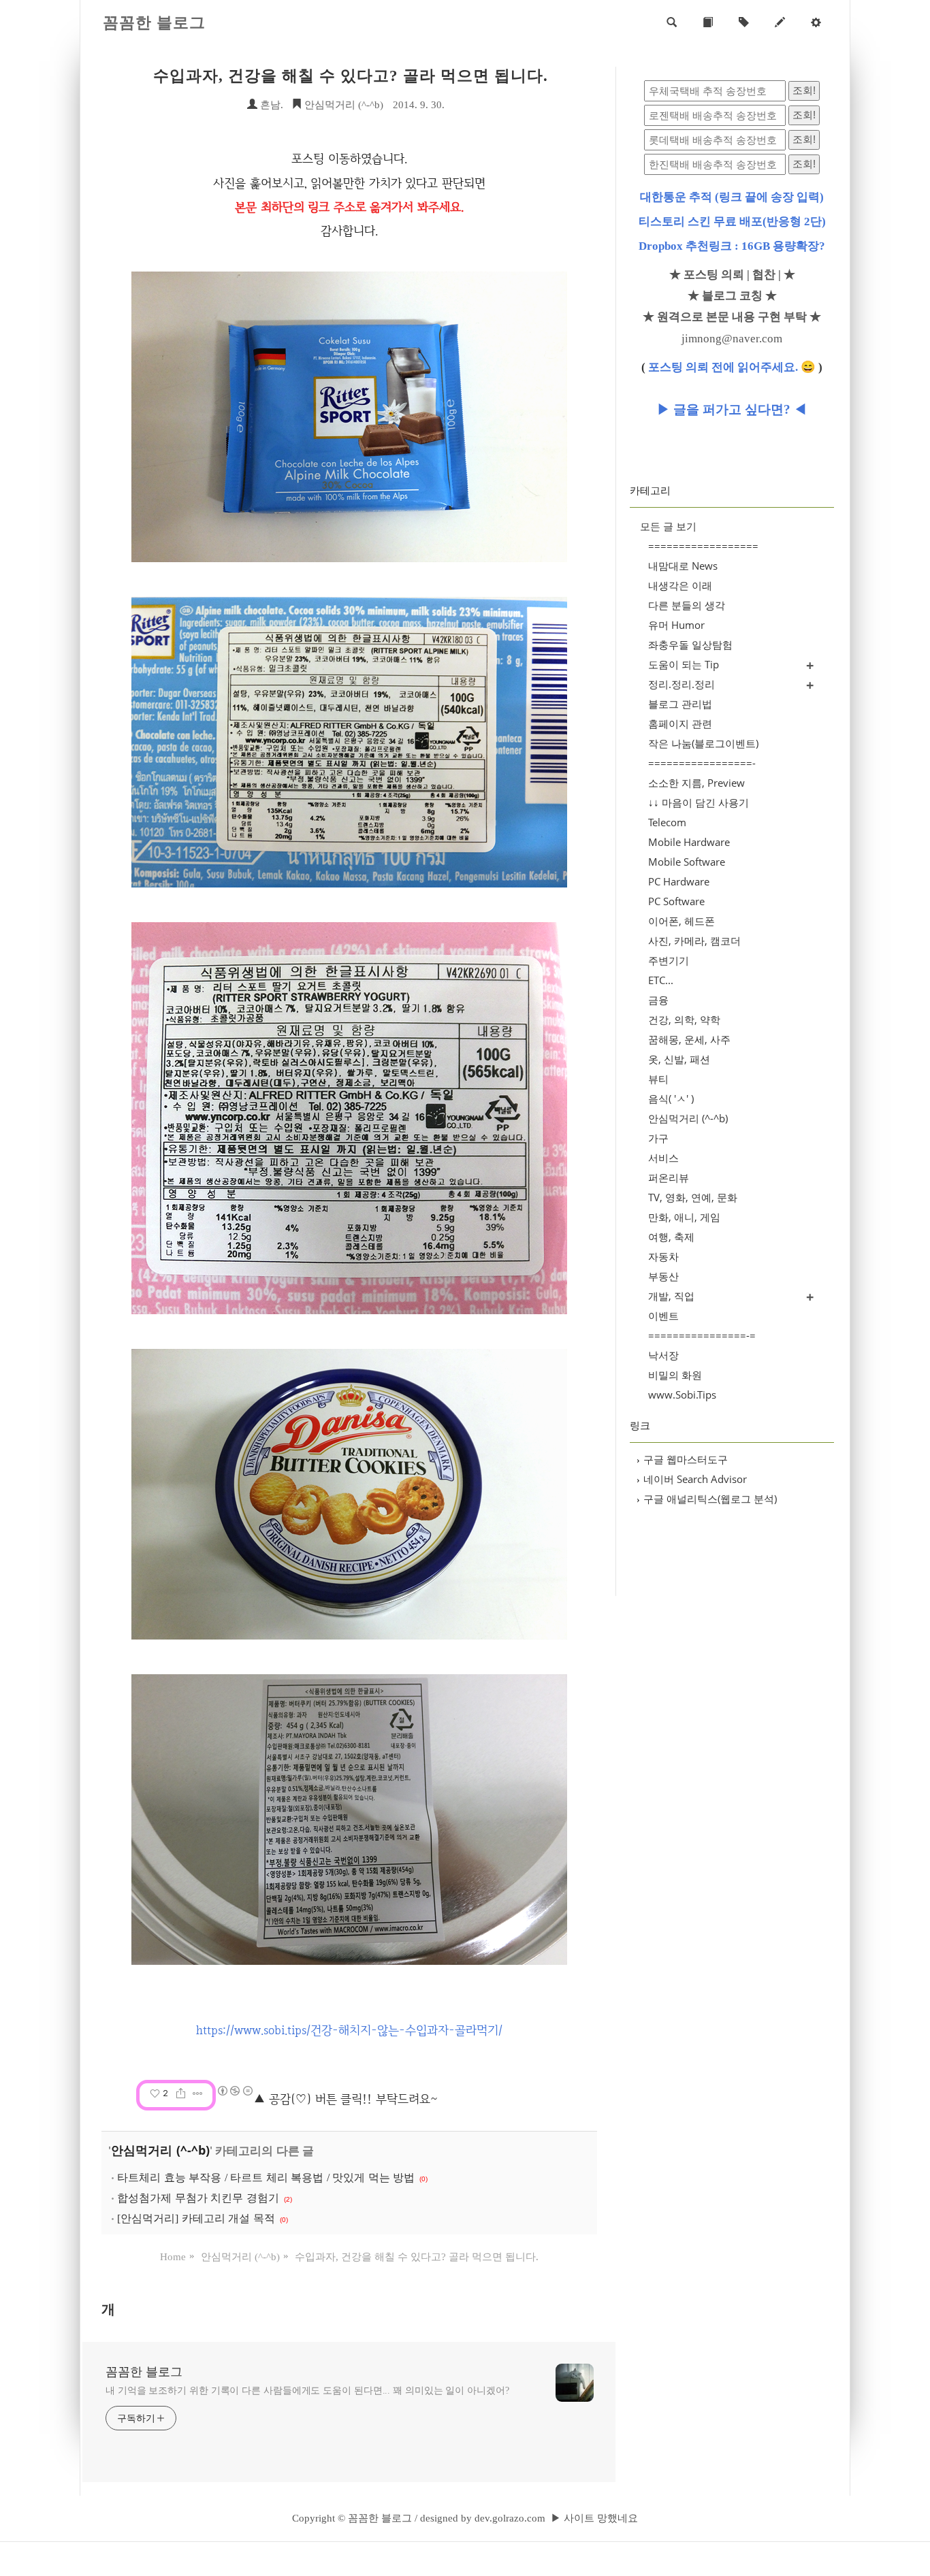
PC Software (676, 901)
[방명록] (708, 23)
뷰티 (658, 1079)
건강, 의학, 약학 (684, 1020)
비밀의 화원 (675, 1375)
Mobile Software (687, 862)
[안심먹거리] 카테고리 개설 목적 (196, 2218)
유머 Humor (676, 625)
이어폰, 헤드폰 (682, 921)
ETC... (661, 980)
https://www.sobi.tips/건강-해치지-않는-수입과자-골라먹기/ (349, 2030)
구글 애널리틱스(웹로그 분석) (707, 1499)
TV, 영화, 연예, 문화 (693, 1197)
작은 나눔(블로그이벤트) (703, 743)
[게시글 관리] (198, 2093)
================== (703, 546)
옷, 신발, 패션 (679, 1059)
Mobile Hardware (689, 842)
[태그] (744, 23)
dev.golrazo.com (510, 2518)
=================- (702, 763)
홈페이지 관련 (680, 723)
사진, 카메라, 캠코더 (694, 941)
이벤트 (663, 1316)
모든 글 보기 (668, 526)
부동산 (663, 1276)
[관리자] (816, 23)
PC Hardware (679, 881)
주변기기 (669, 960)
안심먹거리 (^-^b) (342, 105)
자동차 (663, 1256)
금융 (658, 1000)
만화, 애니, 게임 (684, 1217)
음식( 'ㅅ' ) (671, 1098)
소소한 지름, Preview (696, 783)
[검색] (672, 23)
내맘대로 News (683, 566)
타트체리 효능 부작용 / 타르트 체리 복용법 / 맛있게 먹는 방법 (266, 2178)
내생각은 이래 (680, 585)
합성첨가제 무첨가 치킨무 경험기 (198, 2198)
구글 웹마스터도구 (682, 1459)
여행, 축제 (671, 1237)
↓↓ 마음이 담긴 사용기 (699, 802)
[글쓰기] (780, 23)
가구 (658, 1138)
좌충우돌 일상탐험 (690, 645)
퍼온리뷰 (669, 1177)
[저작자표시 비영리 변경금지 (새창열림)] (235, 2091)
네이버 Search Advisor (692, 1479)
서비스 (663, 1158)
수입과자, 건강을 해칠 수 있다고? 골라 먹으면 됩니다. (351, 76)
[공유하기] (181, 2093)
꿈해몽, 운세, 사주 (689, 1039)
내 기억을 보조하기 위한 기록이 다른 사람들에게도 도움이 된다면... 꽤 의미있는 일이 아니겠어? (307, 2391)
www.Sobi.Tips (682, 1395)
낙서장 (663, 1355)
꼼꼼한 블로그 (154, 23)
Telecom (667, 822)
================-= (702, 1335)
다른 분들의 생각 (687, 605)
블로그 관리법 (680, 704)
